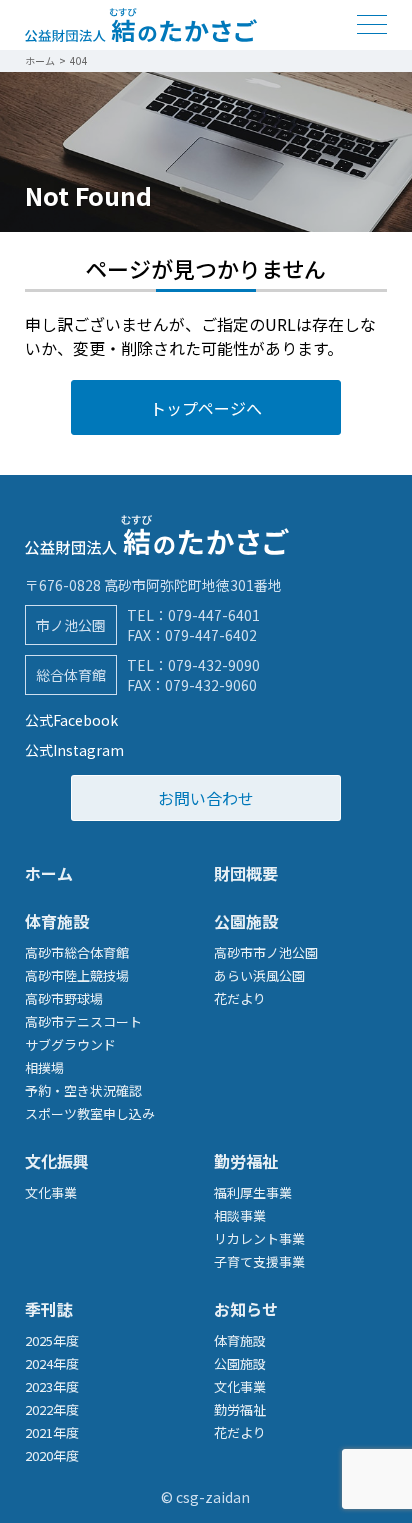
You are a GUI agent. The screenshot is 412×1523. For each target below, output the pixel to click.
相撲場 (44, 1067)
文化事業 (51, 1192)
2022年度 (52, 1409)
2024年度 (52, 1363)
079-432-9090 (214, 665)
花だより (240, 998)
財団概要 (246, 873)
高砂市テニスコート (83, 1021)
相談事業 (240, 1215)
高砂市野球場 (64, 998)
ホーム (49, 873)
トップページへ (206, 408)
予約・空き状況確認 (83, 1090)
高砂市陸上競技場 (77, 975)
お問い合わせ (206, 798)
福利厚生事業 (253, 1192)
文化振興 (57, 1161)
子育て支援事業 (259, 1261)
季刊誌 (49, 1309)
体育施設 (57, 921)
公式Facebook (71, 720)
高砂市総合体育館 (77, 952)
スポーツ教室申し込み (90, 1113)
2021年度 (52, 1432)
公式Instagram (74, 750)
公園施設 (246, 921)
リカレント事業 (259, 1238)
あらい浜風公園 (259, 975)
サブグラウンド (70, 1044)
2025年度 (52, 1340)
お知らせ (246, 1309)
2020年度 (52, 1455)
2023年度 (52, 1386)
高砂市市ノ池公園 (266, 952)
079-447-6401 (214, 615)
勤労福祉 (246, 1161)
